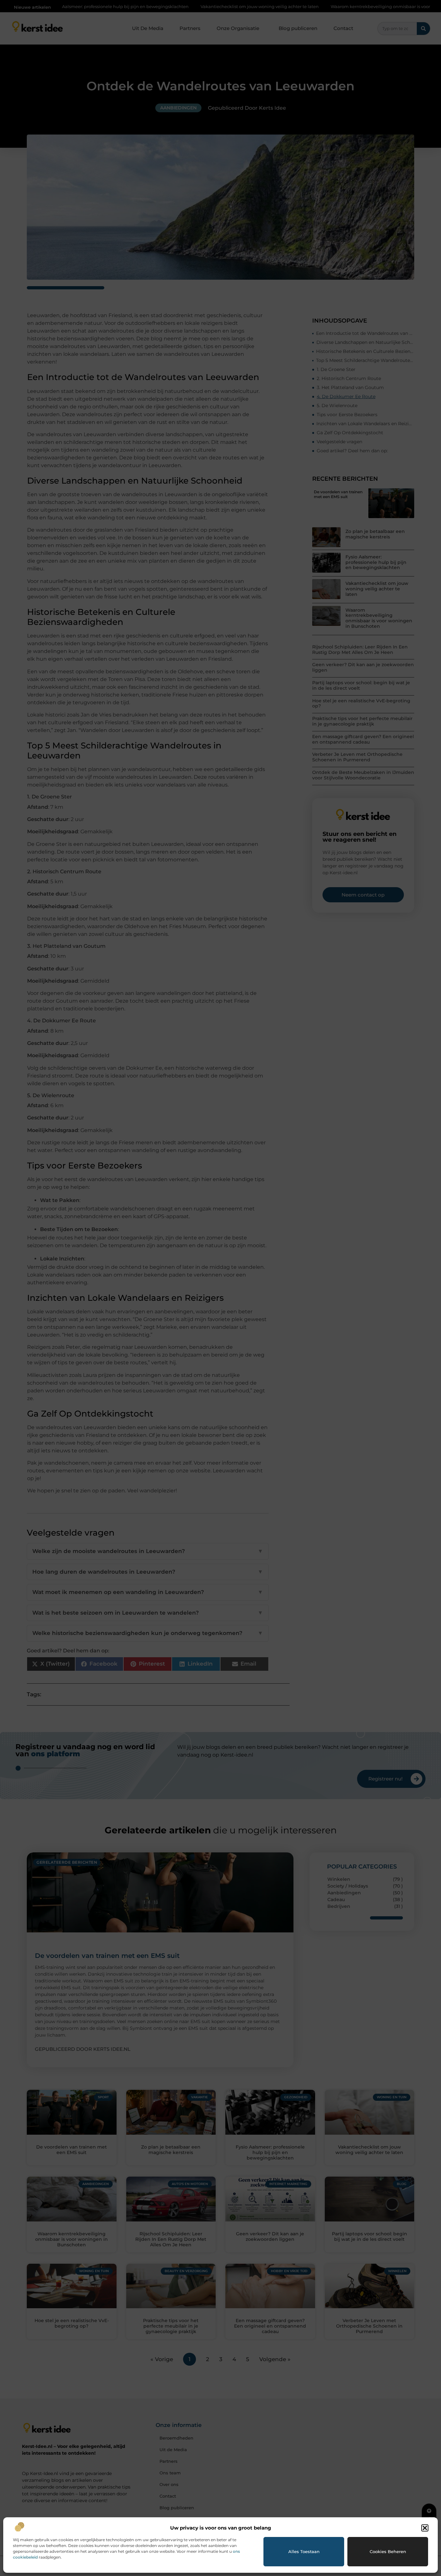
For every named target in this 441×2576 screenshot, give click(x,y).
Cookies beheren (388, 2551)
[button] (425, 2528)
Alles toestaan (304, 2551)
